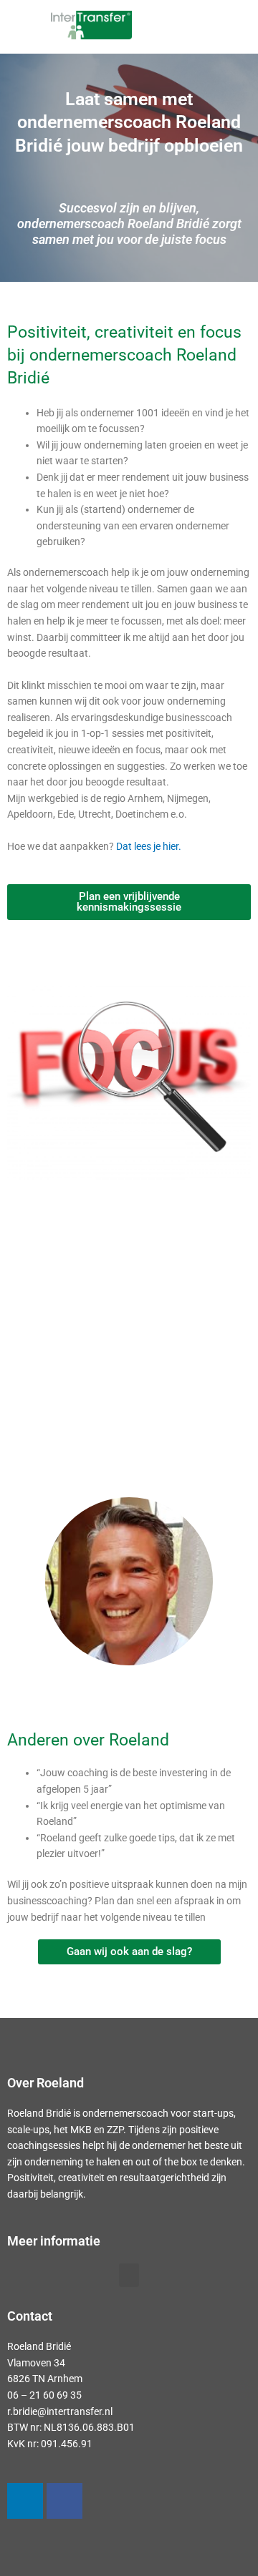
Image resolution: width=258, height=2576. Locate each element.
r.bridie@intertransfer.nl (60, 2411)
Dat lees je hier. (149, 846)
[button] (217, 27)
